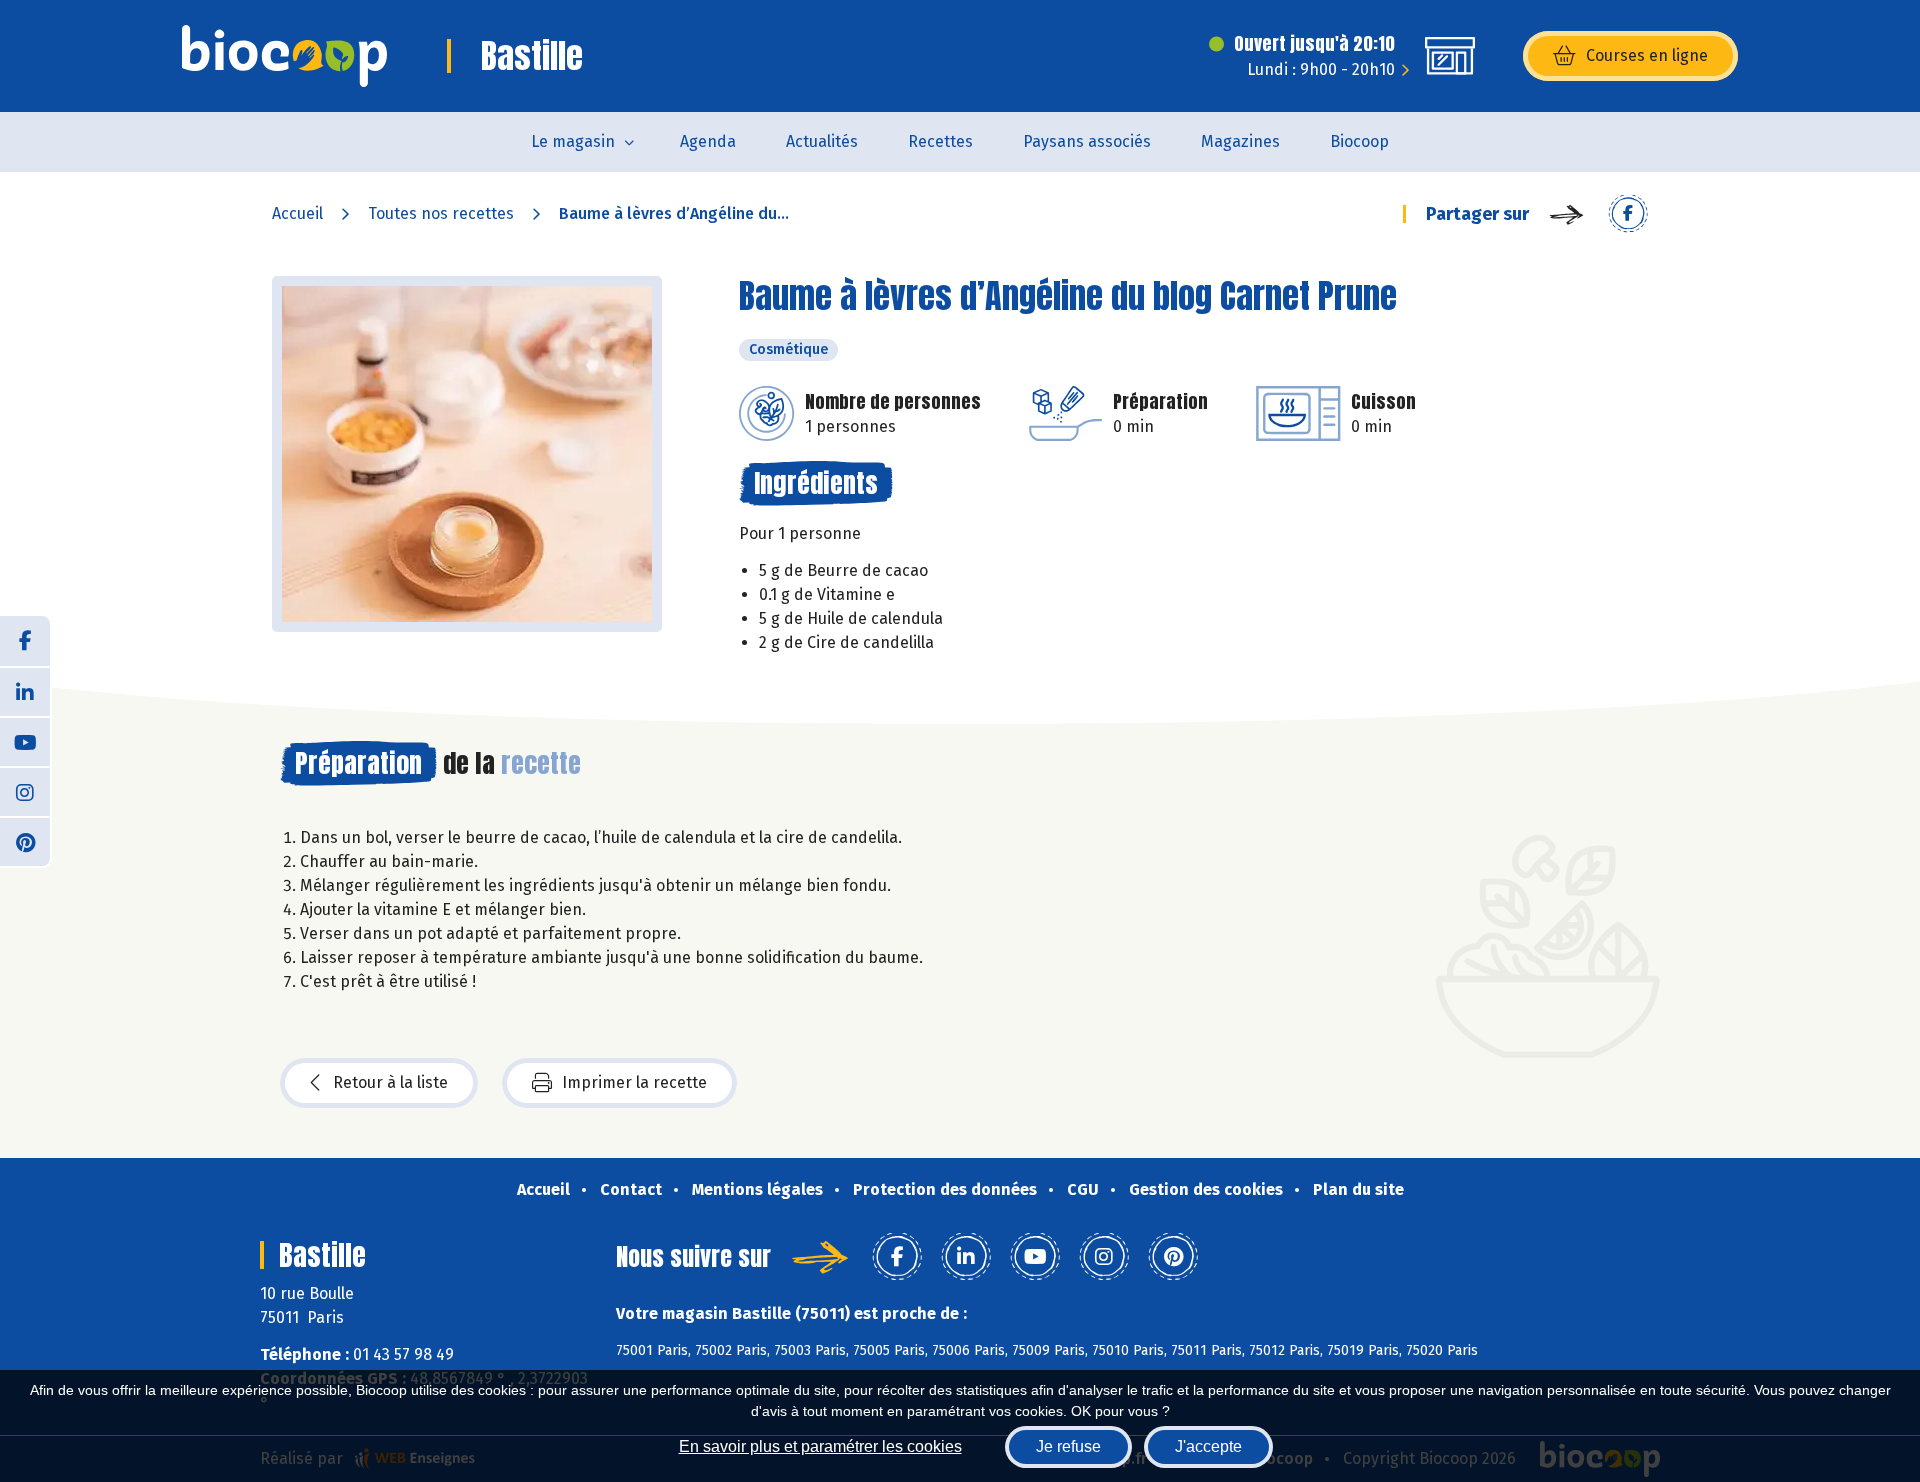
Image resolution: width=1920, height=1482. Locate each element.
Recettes (940, 141)
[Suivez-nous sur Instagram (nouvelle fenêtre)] (25, 791)
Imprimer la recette (634, 1082)
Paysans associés (1087, 141)
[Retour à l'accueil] (284, 56)
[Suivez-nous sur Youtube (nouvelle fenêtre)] (25, 741)
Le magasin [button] (573, 141)
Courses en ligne (1647, 55)
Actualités (822, 141)
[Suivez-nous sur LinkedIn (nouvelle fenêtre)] (25, 691)
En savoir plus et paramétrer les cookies (820, 1446)
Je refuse (1068, 1446)
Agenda (708, 141)
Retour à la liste (390, 1082)
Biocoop (1359, 141)
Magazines (1240, 141)
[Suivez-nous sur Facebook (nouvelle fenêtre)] (25, 641)
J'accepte (1208, 1446)
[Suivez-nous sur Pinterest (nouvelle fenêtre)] (25, 841)
